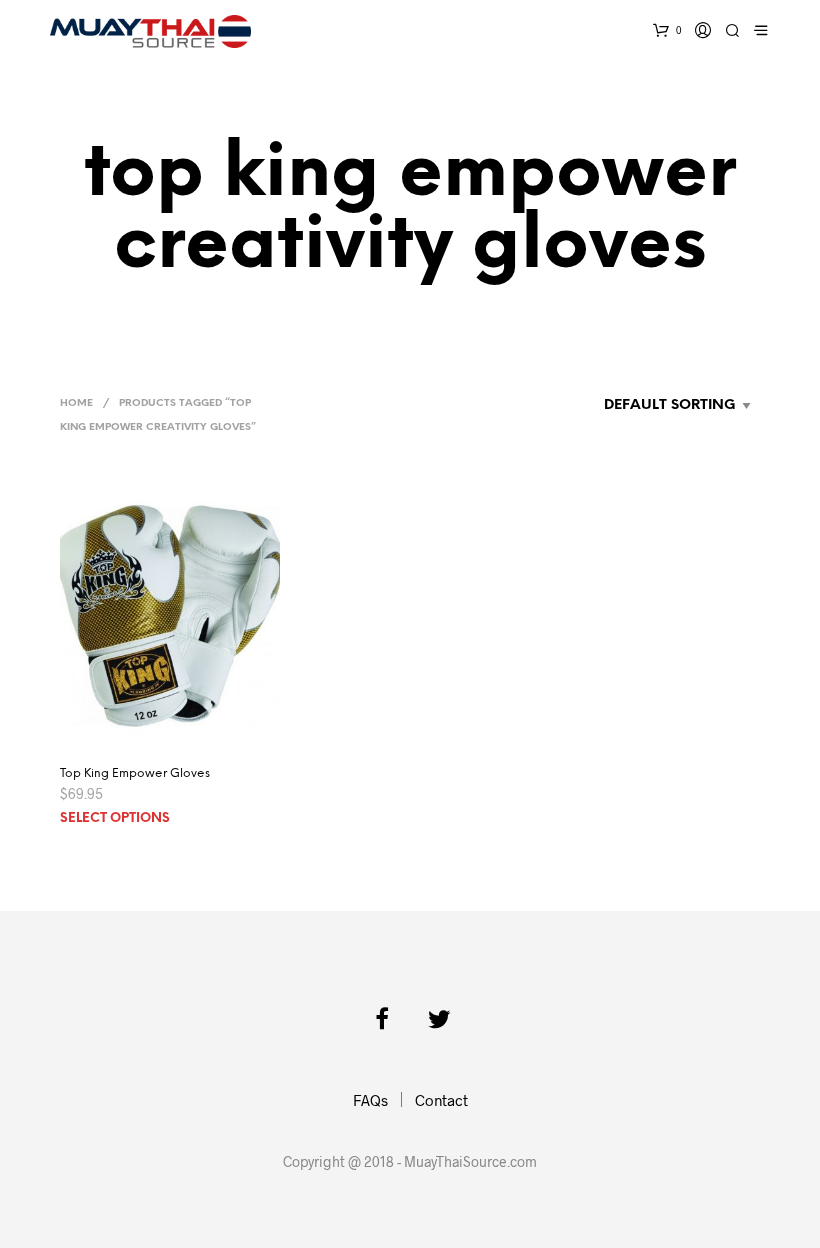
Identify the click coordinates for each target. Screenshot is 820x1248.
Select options (115, 818)
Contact (441, 1100)
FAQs (370, 1100)
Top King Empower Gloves (135, 773)
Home (76, 403)
